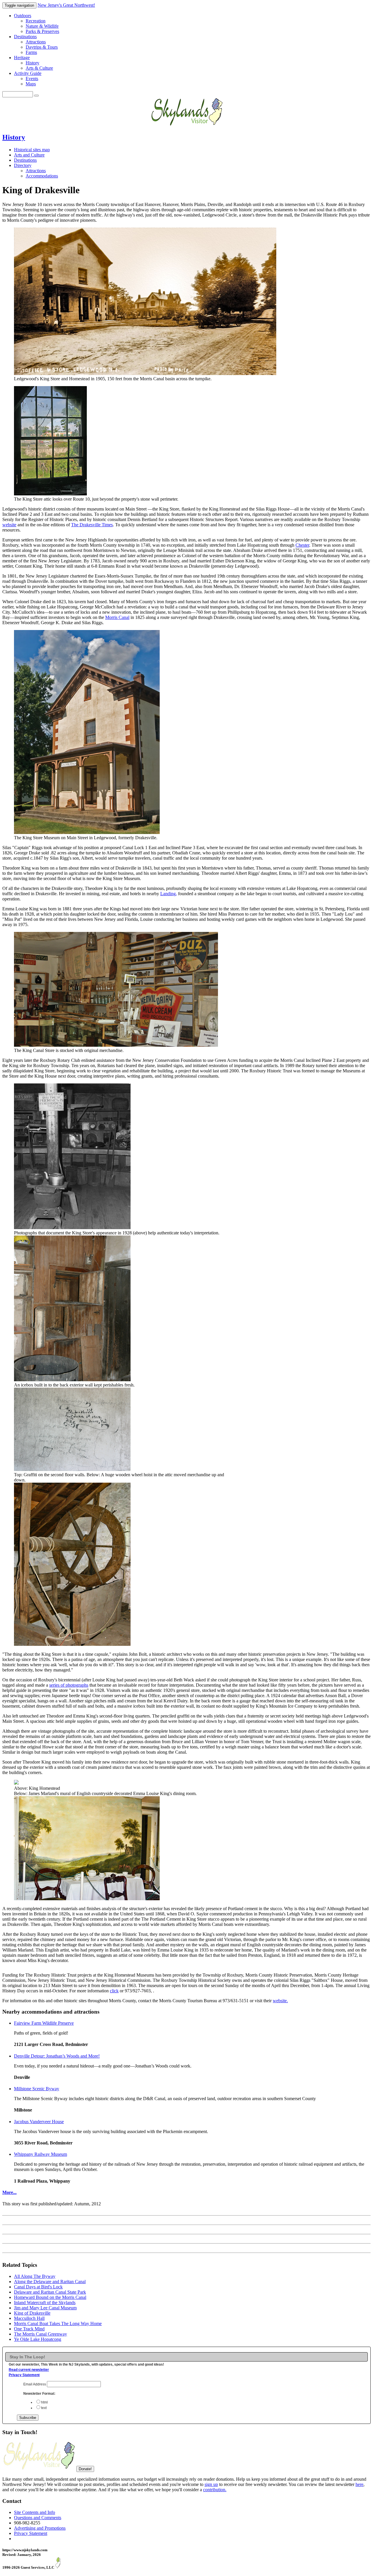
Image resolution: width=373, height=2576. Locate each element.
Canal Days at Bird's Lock (38, 2287)
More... (9, 2192)
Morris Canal (117, 617)
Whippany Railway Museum (41, 2154)
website (9, 525)
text (44, 2408)
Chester (302, 545)
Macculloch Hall (29, 2318)
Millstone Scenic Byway (37, 2089)
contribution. (215, 2490)
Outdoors (23, 16)
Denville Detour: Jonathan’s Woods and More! (57, 2056)
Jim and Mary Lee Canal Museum (45, 2308)
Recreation (36, 21)
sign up (211, 2484)
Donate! (85, 2469)
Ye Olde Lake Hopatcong (38, 2339)
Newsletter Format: (39, 2394)
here (359, 2484)
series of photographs (69, 1685)
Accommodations (42, 176)
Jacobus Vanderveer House (39, 2122)
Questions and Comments (38, 2518)
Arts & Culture (39, 68)
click (114, 1991)
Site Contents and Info (35, 2512)
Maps (31, 84)
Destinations (25, 37)
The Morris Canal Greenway (41, 2334)
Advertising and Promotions (40, 2528)
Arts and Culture (29, 155)
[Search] (36, 96)
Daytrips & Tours (42, 47)
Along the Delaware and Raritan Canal (50, 2282)
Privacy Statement (24, 2375)
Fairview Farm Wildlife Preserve (44, 2023)
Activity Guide (28, 73)
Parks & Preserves (42, 31)
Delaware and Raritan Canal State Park (50, 2292)
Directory (23, 165)
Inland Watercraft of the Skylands (45, 2303)
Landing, (169, 894)
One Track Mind (29, 2329)
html (44, 2402)
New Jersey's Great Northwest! (66, 5)
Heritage (22, 58)
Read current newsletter (29, 2370)
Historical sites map (32, 150)
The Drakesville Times (92, 525)
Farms (31, 52)
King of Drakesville (32, 2313)
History (32, 63)
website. (280, 2001)
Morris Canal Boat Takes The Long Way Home (58, 2323)
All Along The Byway (35, 2276)
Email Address (35, 2384)
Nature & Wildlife (42, 26)
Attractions (36, 42)
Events (32, 79)
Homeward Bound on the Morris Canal (50, 2297)
